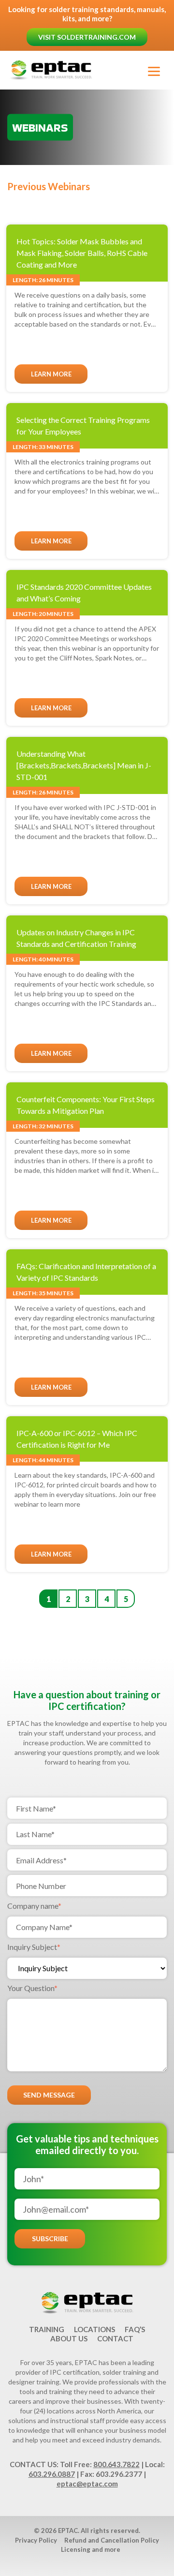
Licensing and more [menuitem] (91, 2549)
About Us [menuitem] (69, 2338)
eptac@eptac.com (87, 2484)
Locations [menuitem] (94, 2329)
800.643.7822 (116, 2464)
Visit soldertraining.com (87, 37)
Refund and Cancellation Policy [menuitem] (112, 2540)
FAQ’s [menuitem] (135, 2329)
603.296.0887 (52, 2474)
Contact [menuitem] (115, 2338)
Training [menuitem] (47, 2329)
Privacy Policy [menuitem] (36, 2540)
